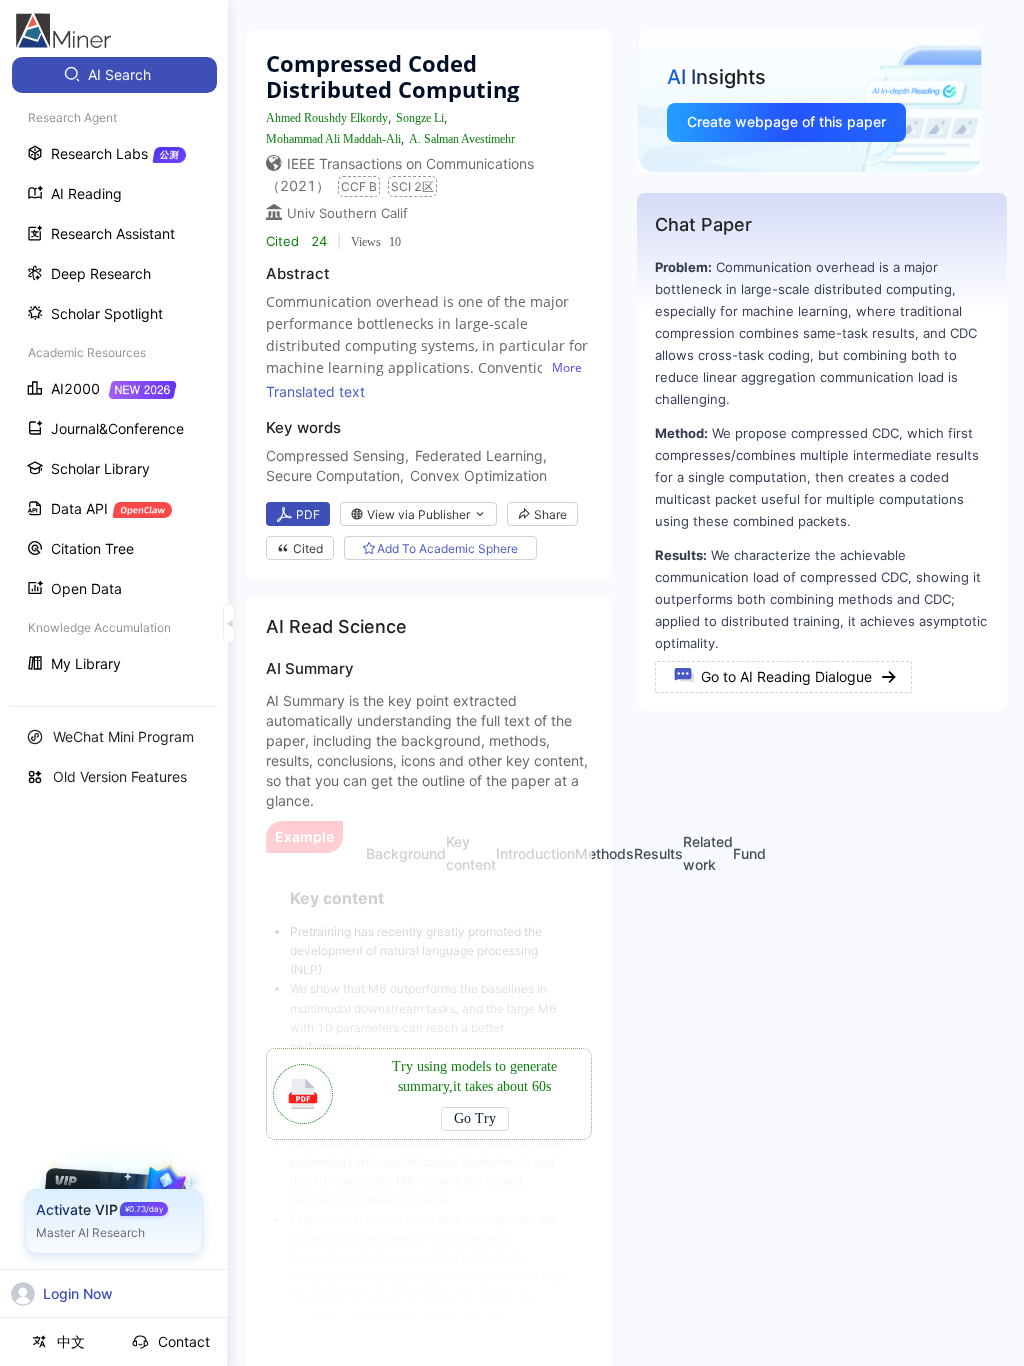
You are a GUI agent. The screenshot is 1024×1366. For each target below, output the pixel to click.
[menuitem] (114, 75)
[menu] (114, 371)
